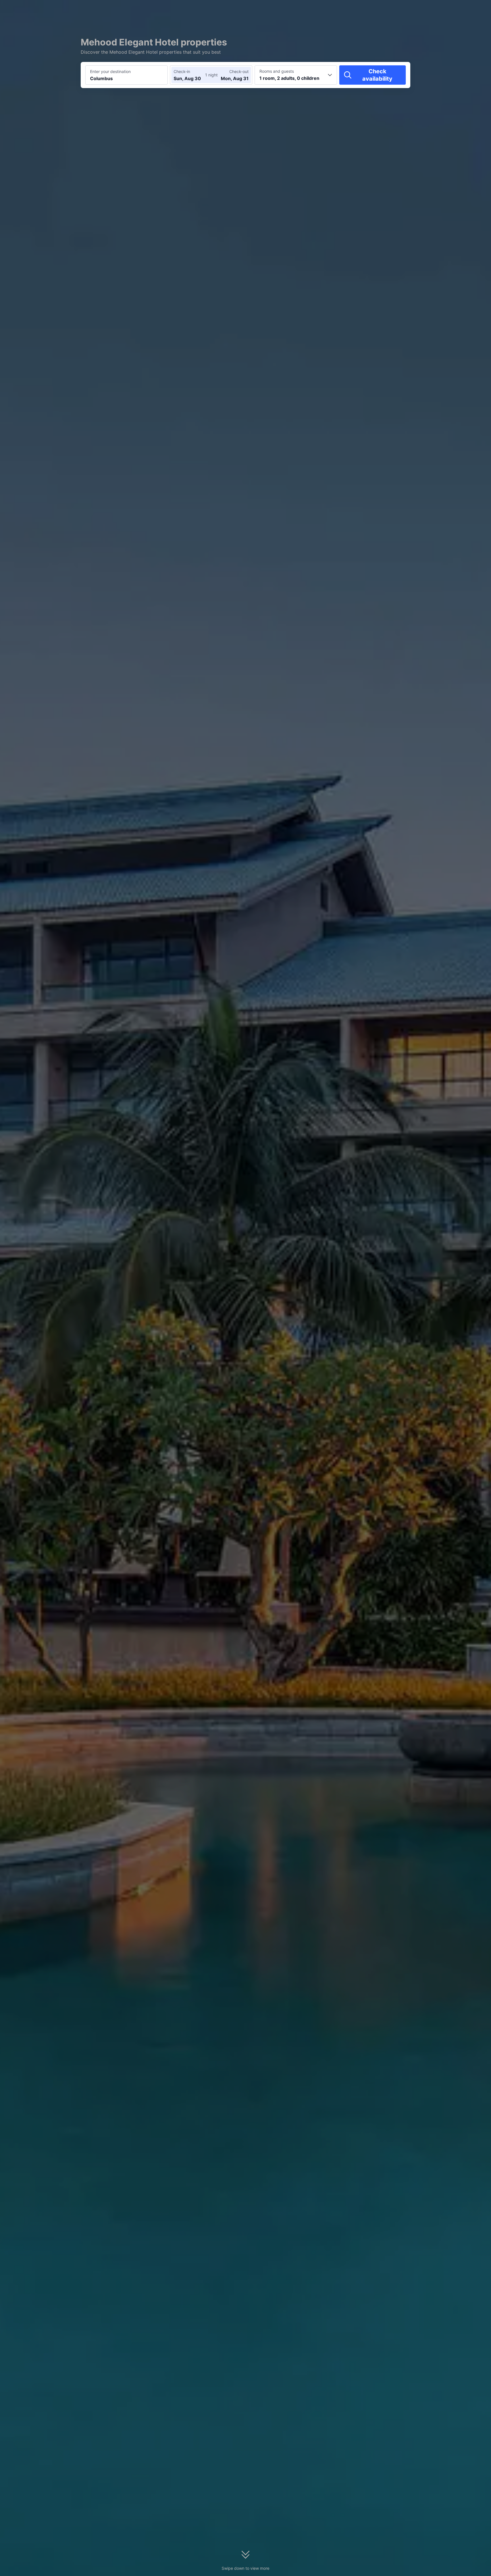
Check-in (182, 71)
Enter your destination (110, 71)
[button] (443, 9)
